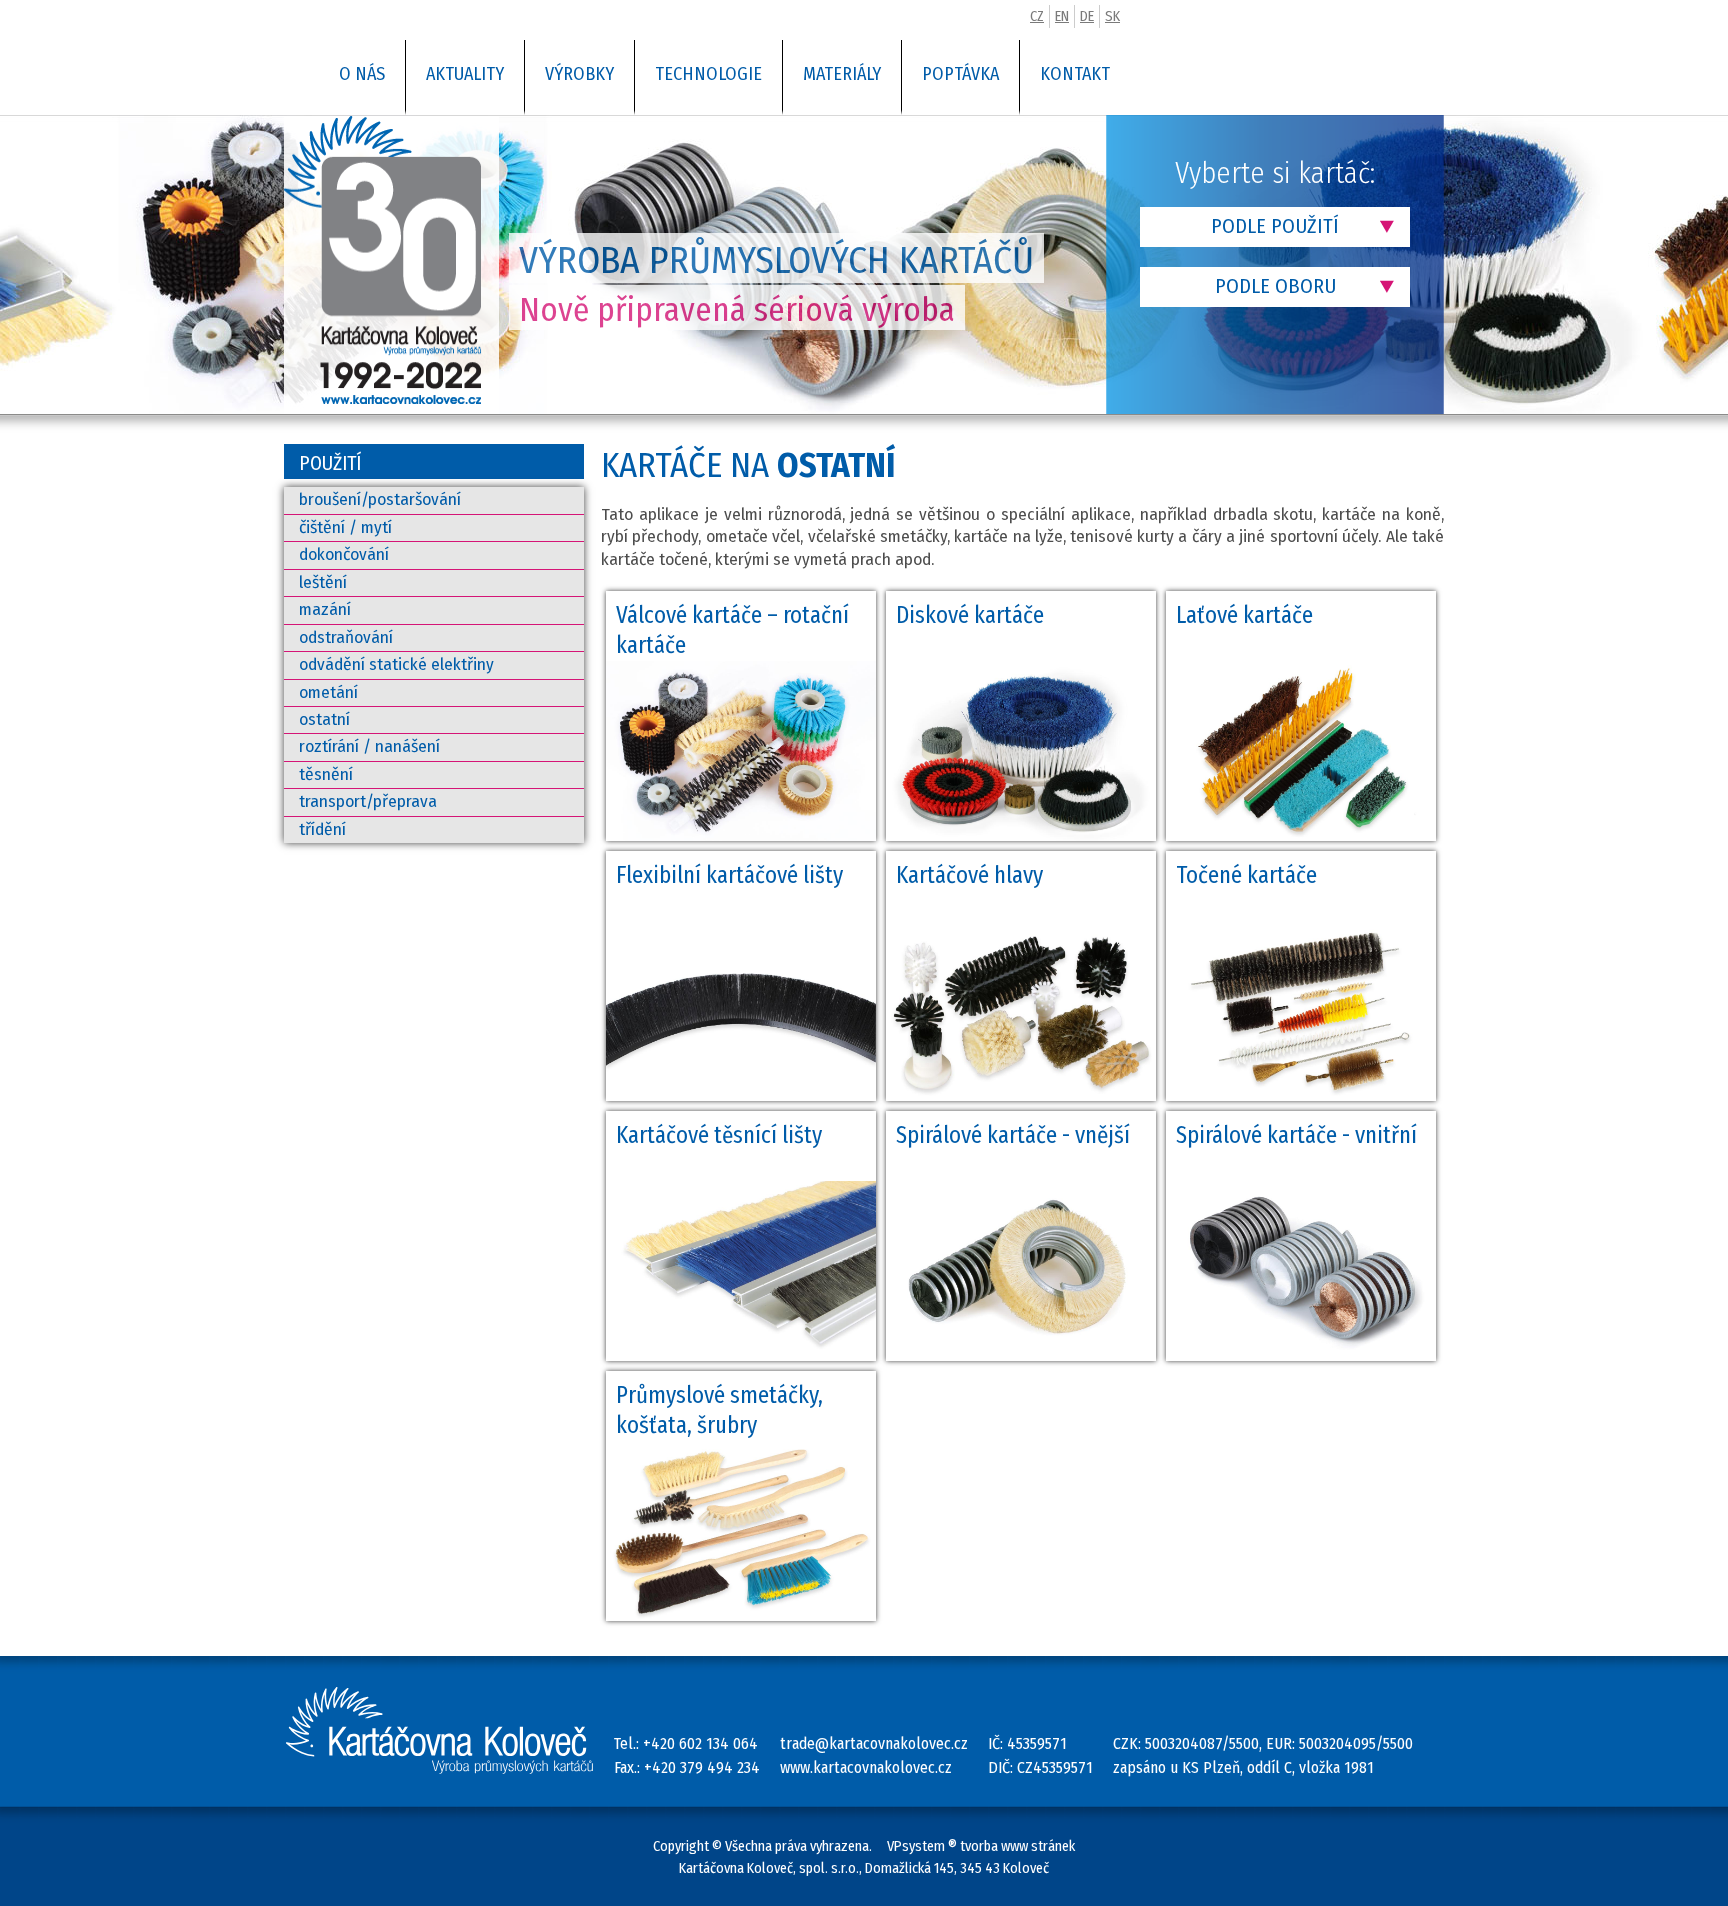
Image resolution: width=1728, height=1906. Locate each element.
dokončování (344, 554)
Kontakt (1075, 74)
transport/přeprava (368, 801)
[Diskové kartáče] (1021, 836)
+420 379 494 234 (702, 1767)
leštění (323, 582)
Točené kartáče (1246, 875)
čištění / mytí (345, 527)
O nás (362, 74)
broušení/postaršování (380, 499)
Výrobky (579, 74)
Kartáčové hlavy (969, 875)
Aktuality (465, 74)
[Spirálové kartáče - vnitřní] (1301, 1356)
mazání (325, 609)
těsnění (326, 774)
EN (1062, 16)
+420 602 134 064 (700, 1743)
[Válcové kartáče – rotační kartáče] (741, 836)
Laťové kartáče (1244, 615)
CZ (1037, 16)
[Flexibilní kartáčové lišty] (741, 1096)
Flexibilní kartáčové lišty (729, 875)
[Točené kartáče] (1301, 1096)
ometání (328, 692)
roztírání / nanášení (369, 746)
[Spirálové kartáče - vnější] (1021, 1356)
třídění (322, 829)
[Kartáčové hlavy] (1021, 1096)
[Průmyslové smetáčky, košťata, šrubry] (741, 1616)
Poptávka (960, 74)
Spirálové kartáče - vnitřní (1296, 1135)
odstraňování (346, 637)
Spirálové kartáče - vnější (1013, 1135)
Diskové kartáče (970, 615)
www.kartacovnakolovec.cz (866, 1767)
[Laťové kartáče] (1301, 836)
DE (1087, 16)
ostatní (324, 719)
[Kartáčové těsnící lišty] (741, 1356)
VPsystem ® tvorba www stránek (981, 1846)
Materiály (842, 74)
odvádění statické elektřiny (396, 664)
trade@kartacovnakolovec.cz (874, 1743)
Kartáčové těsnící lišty (719, 1135)
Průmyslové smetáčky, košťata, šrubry (719, 1410)
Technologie (708, 74)
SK (1112, 16)
